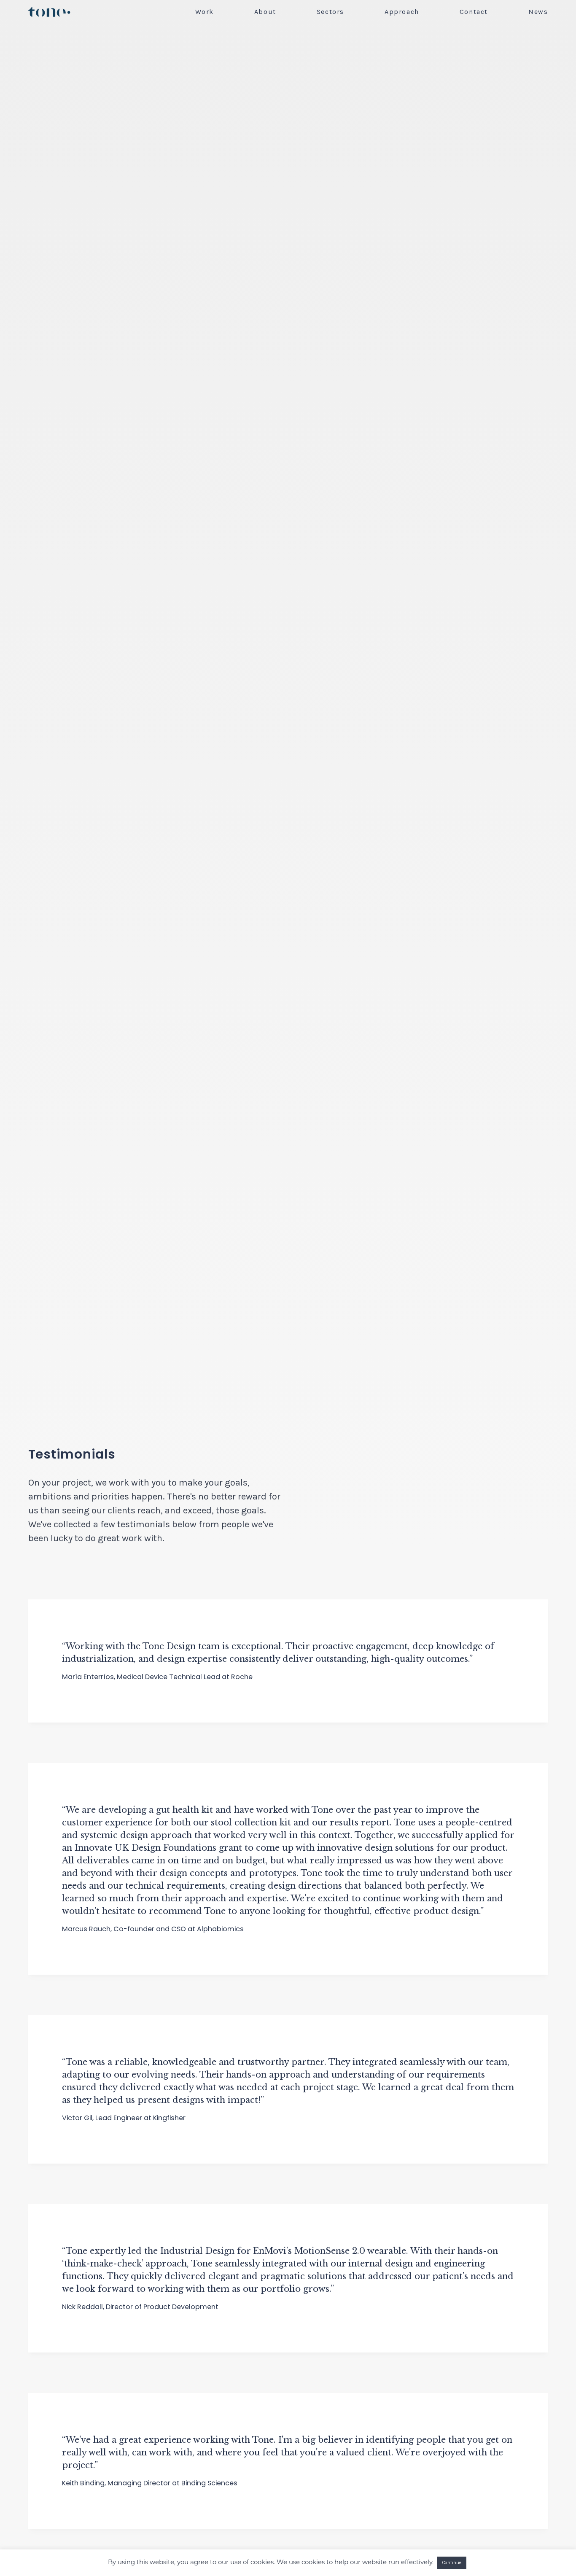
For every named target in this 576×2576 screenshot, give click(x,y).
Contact (474, 12)
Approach (402, 12)
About (265, 12)
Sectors (330, 12)
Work (204, 12)
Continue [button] (452, 2563)
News (538, 12)
